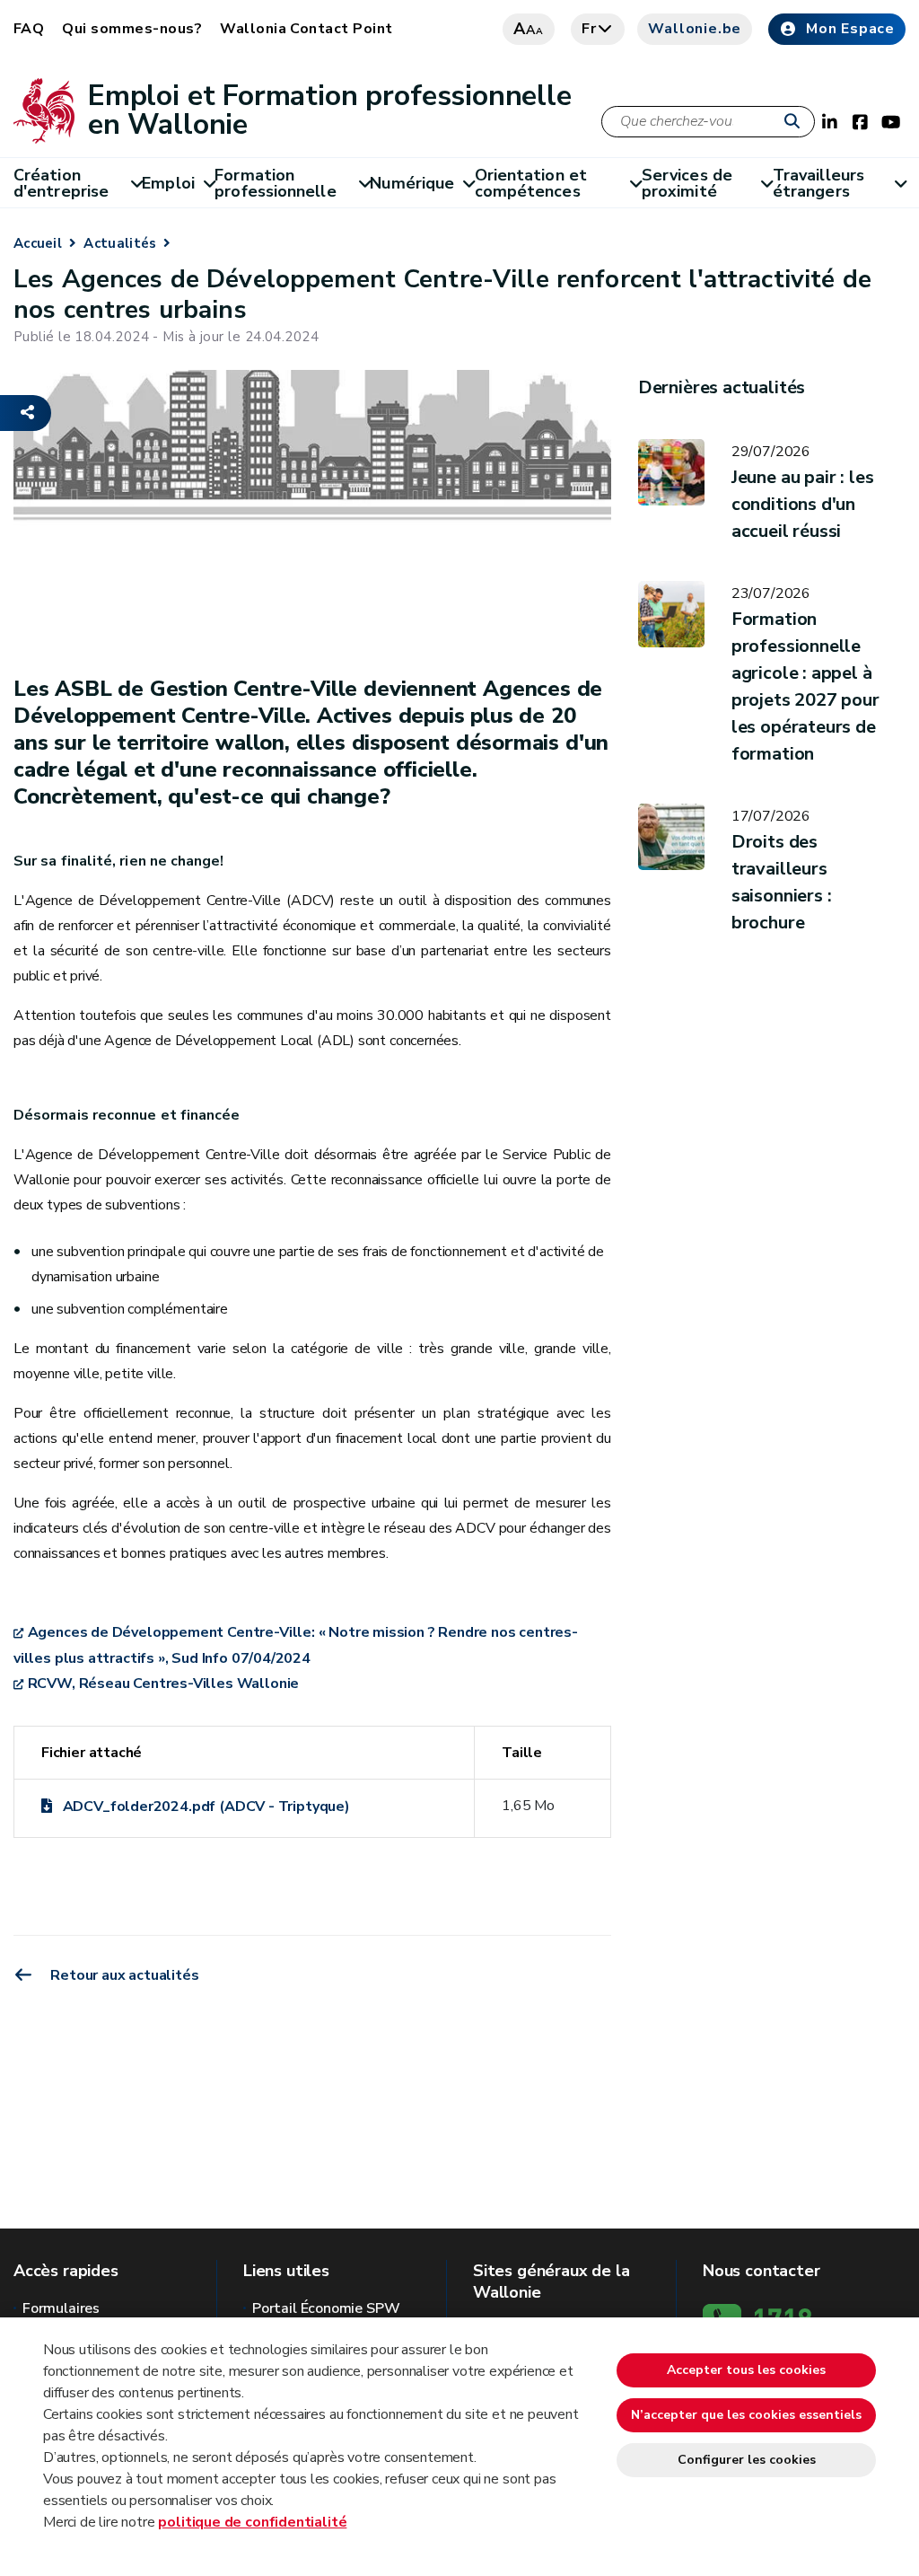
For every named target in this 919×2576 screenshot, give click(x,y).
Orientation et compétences (531, 183)
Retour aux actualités (123, 1975)
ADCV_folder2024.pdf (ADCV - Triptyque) (206, 1807)
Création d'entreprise (61, 183)
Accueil (38, 243)
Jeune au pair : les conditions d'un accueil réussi (803, 504)
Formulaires (61, 2308)
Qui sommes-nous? (132, 29)
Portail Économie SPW (326, 2308)
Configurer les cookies (747, 2460)
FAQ (29, 29)
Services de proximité (687, 183)
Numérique (412, 183)
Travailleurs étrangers (818, 183)
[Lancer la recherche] (796, 122)
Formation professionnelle (275, 183)
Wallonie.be (695, 29)
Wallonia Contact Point (306, 29)
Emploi (168, 183)
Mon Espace (850, 29)
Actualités (120, 243)
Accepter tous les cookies (746, 2370)
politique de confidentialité (252, 2522)
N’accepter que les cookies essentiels (746, 2415)
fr (589, 29)
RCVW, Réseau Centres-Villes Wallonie (163, 1684)
